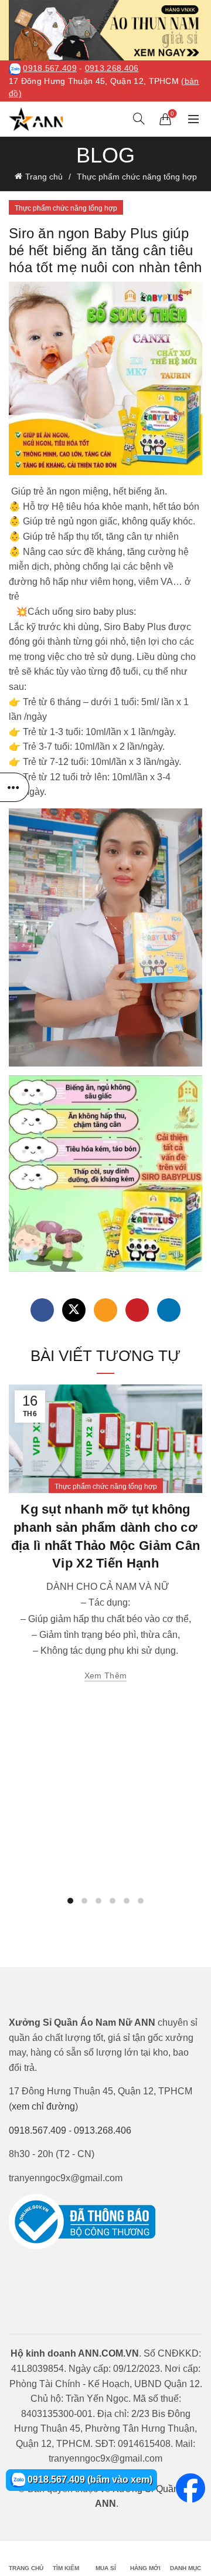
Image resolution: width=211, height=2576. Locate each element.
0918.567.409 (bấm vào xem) (89, 2479)
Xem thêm (105, 1675)
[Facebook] (42, 1310)
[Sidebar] (15, 787)
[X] (74, 1310)
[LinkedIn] (169, 1310)
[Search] (139, 119)
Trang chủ (44, 177)
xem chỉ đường (43, 2106)
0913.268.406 (112, 68)
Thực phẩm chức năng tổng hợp (137, 177)
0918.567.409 (50, 68)
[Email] (105, 1310)
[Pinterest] (137, 1310)
